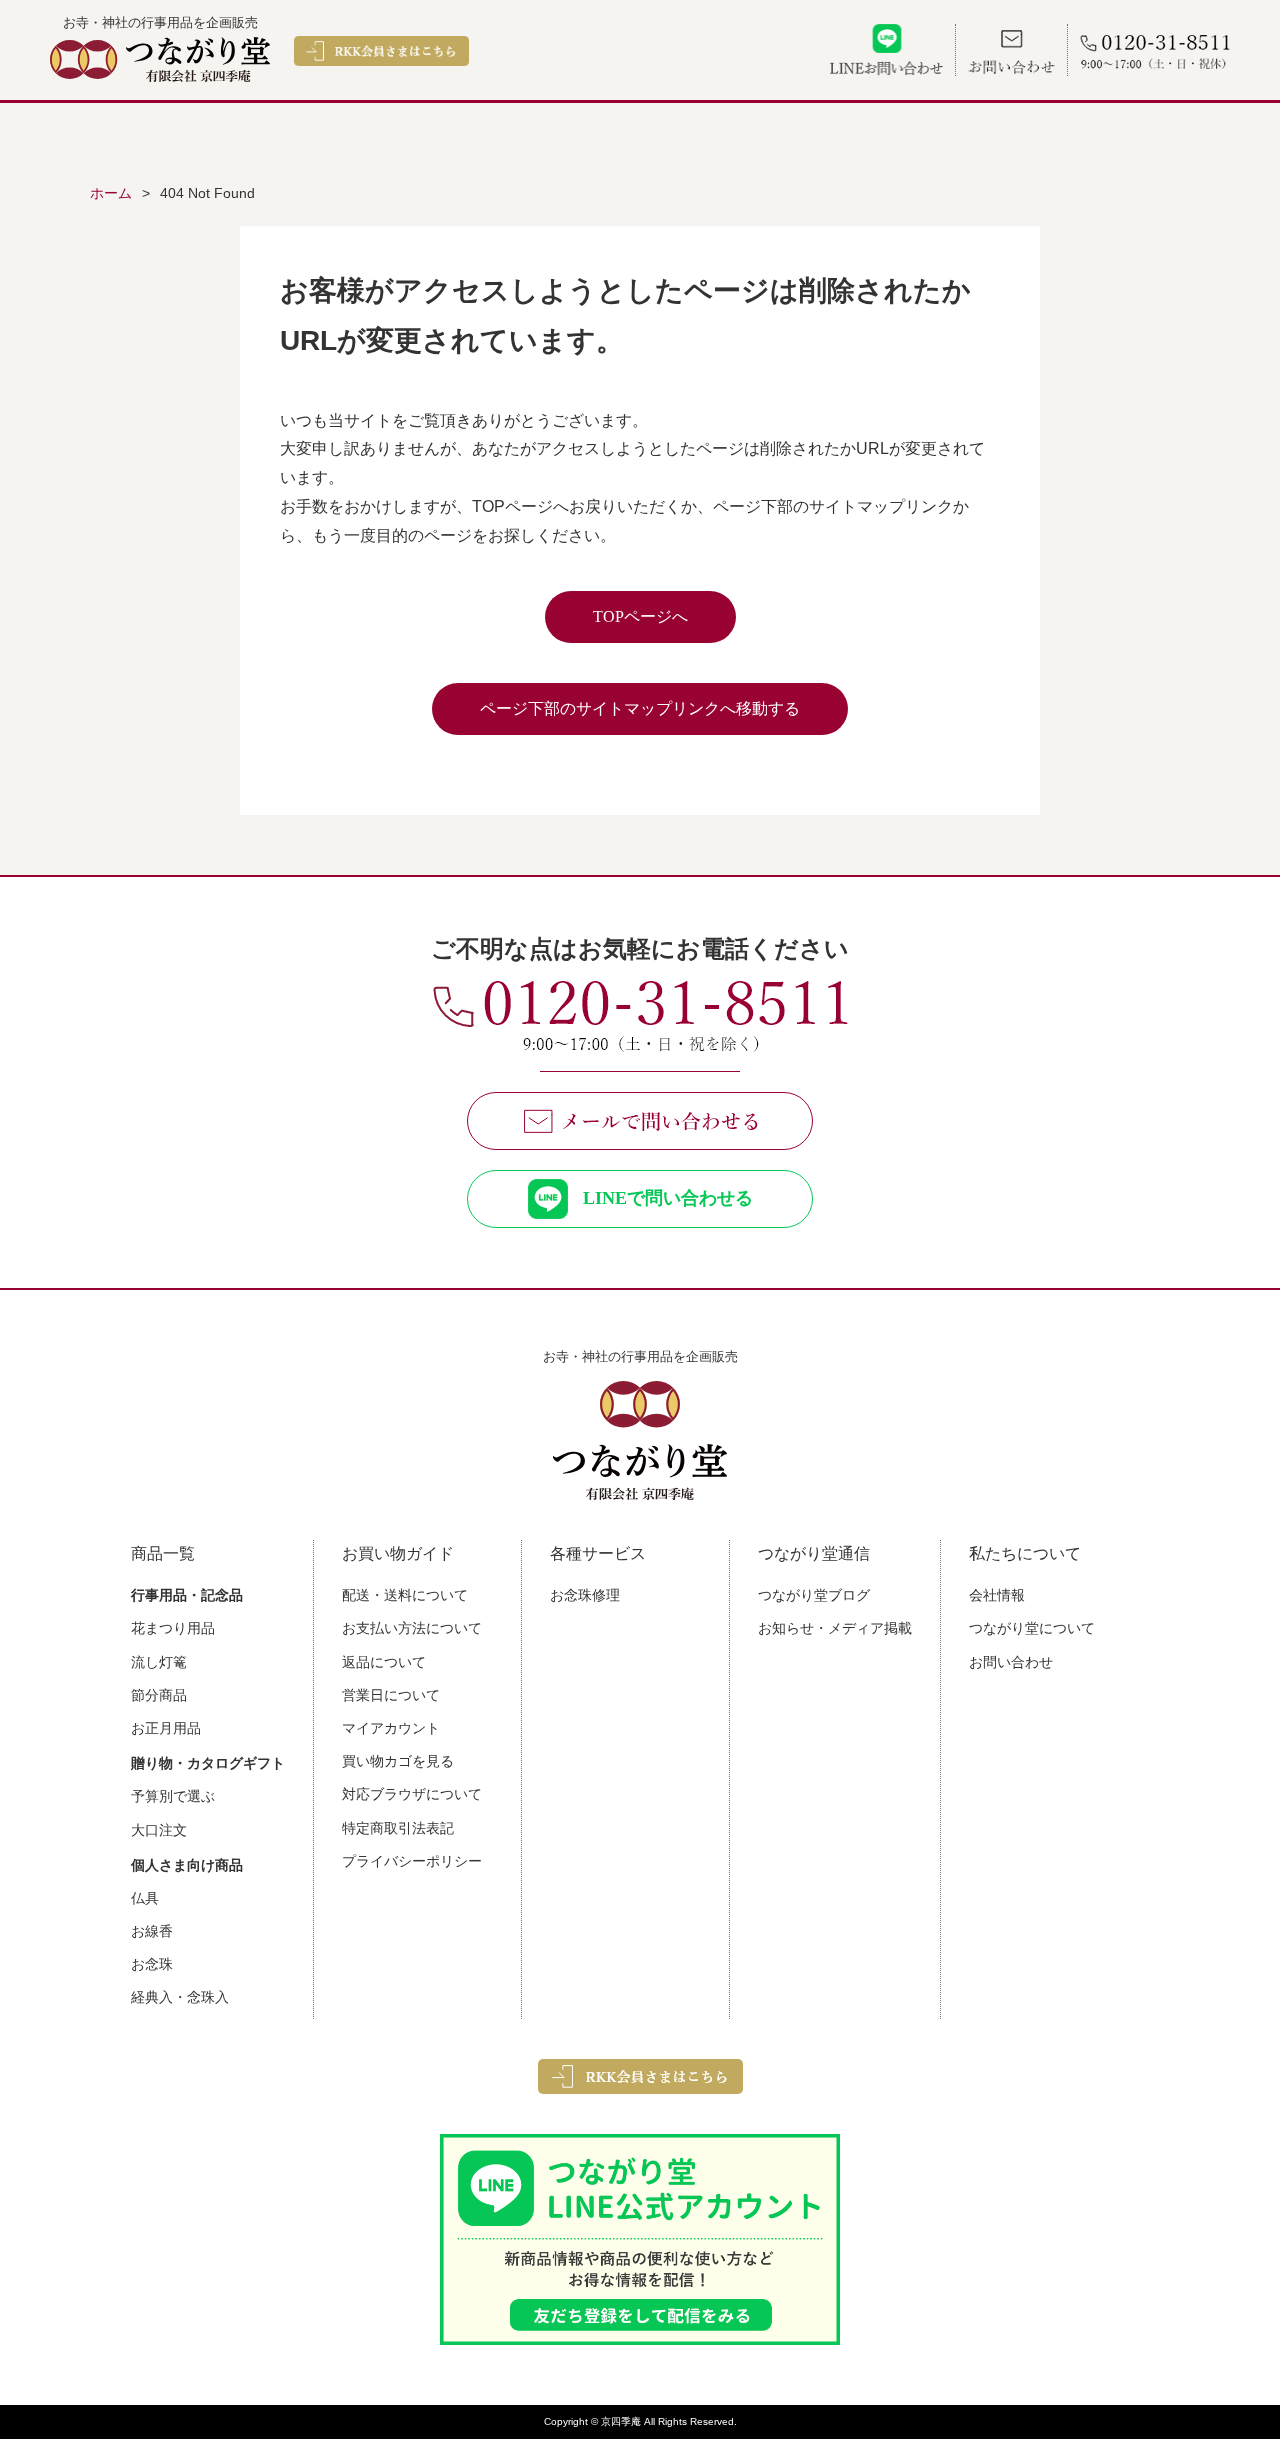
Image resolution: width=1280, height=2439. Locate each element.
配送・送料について (405, 1595)
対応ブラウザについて (412, 1794)
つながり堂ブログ (814, 1595)
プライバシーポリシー (412, 1861)
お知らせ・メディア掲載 (835, 1628)
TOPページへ (640, 616)
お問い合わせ (1011, 1662)
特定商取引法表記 (398, 1828)
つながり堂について (1032, 1628)
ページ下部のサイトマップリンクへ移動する (640, 708)
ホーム (111, 193)
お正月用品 (166, 1728)
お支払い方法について (412, 1628)
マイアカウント (391, 1728)
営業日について (391, 1695)
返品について (384, 1662)
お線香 (152, 1931)
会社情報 (997, 1595)
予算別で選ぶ (173, 1796)
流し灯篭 (159, 1662)
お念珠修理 (585, 1595)
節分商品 (159, 1695)
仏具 (145, 1898)
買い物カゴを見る (398, 1761)
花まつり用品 (173, 1628)
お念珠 (152, 1964)
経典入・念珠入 (180, 1997)
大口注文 (159, 1830)
